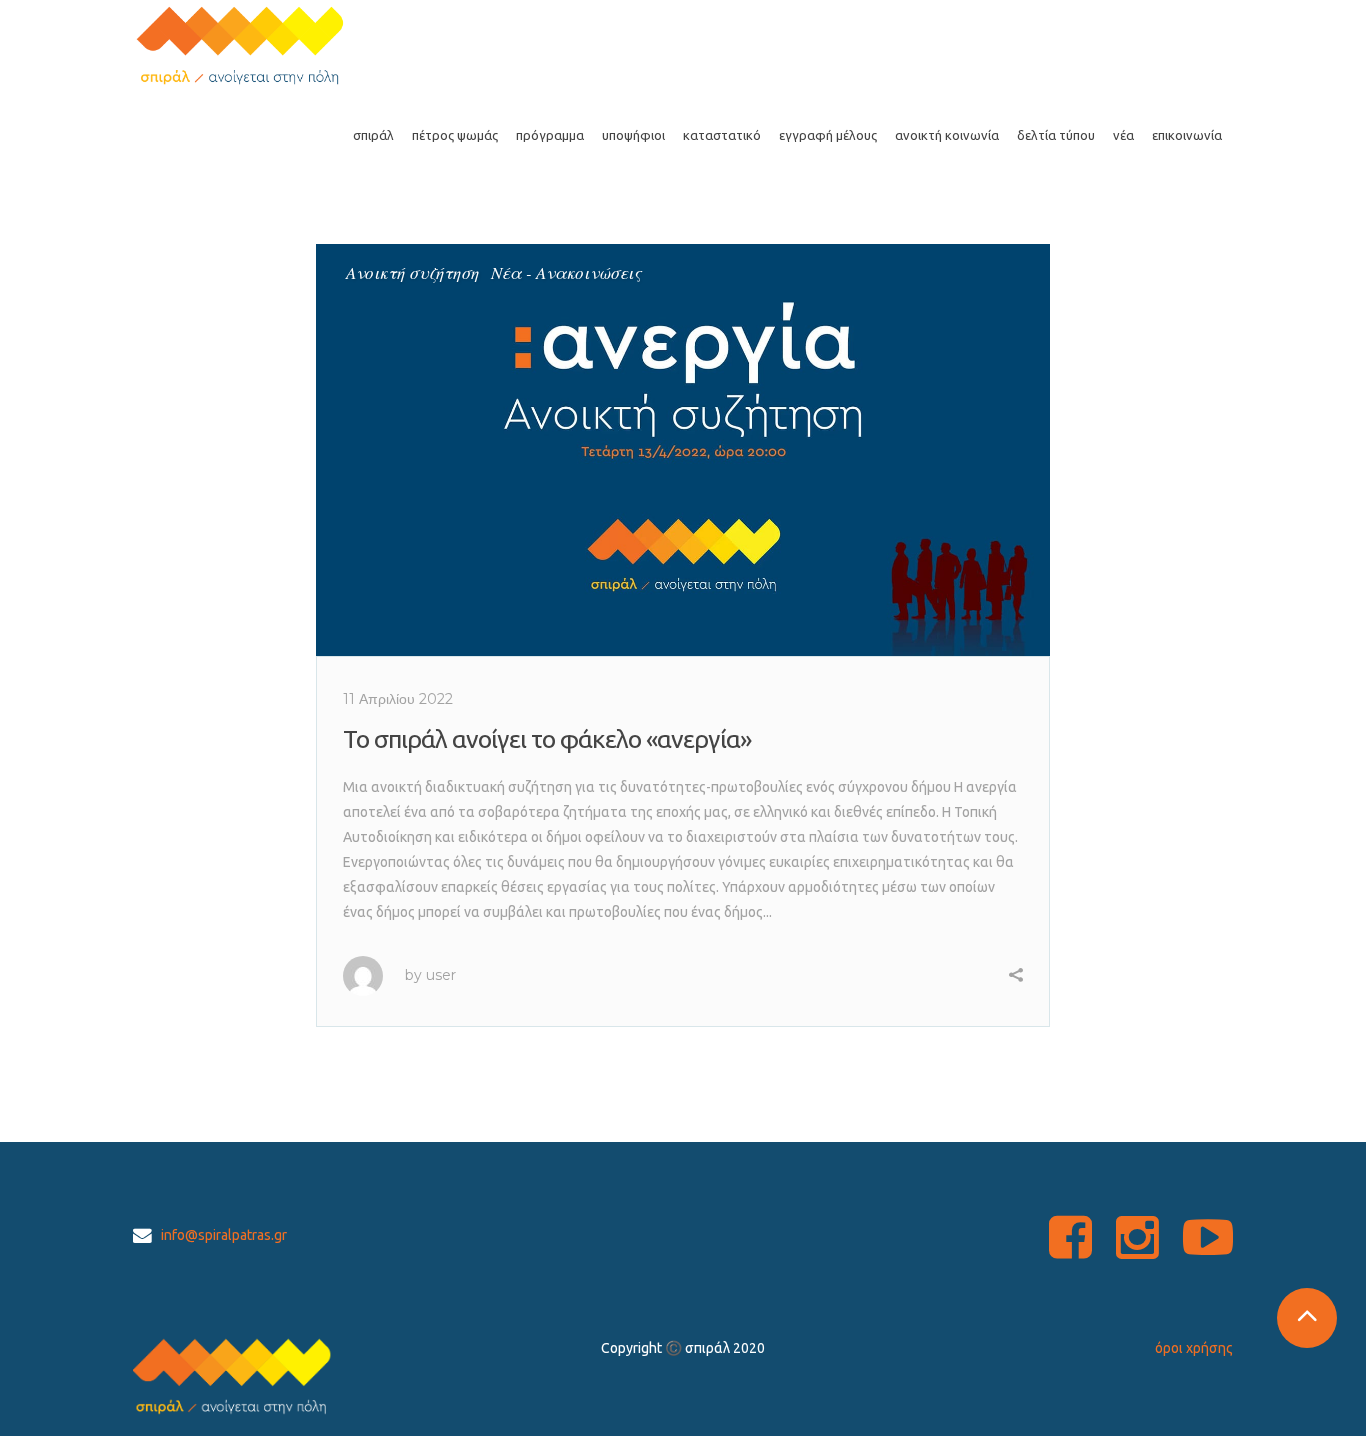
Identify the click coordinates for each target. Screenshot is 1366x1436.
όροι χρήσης (1194, 1348)
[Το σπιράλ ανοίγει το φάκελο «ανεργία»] (682, 450)
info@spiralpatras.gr (224, 1235)
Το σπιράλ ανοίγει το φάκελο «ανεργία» (547, 739)
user (441, 975)
